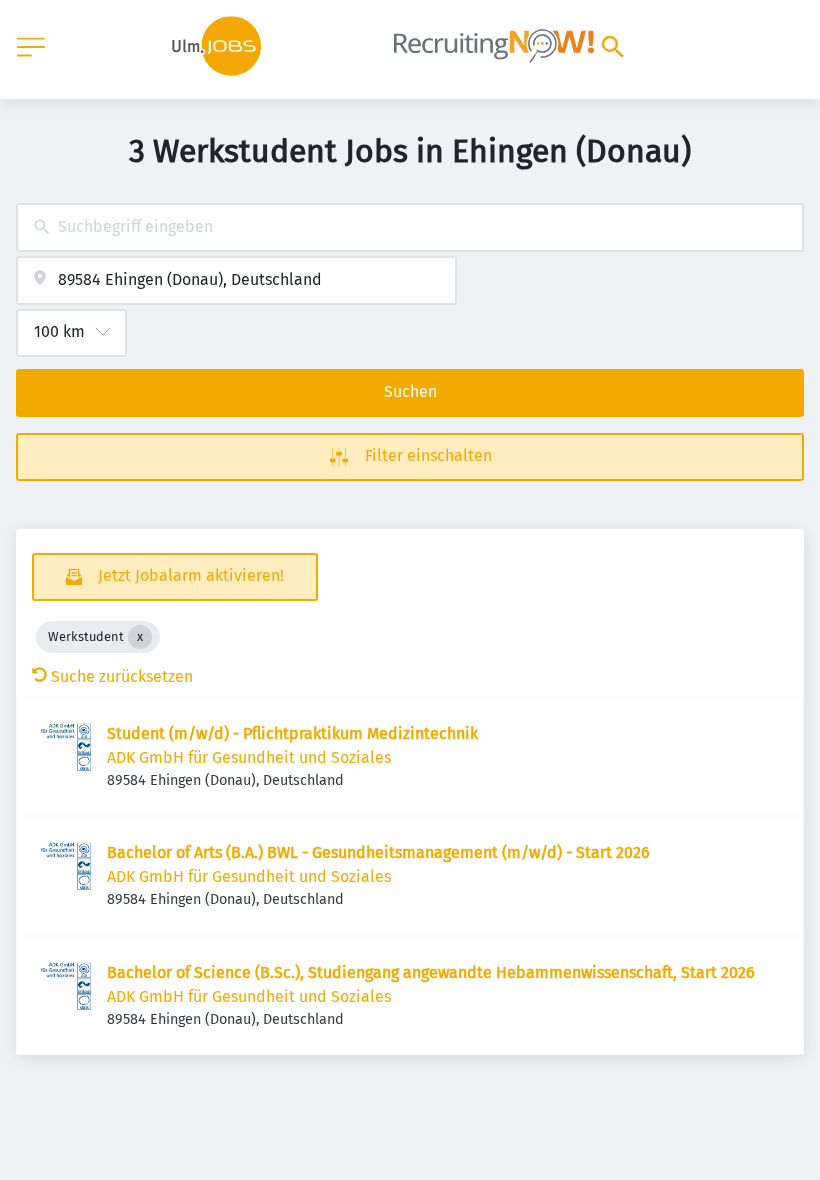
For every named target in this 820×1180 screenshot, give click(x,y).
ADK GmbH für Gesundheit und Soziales (249, 757)
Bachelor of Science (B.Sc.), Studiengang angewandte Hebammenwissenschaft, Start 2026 (431, 972)
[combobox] (410, 227)
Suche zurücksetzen (122, 676)
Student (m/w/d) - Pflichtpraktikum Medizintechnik (292, 733)
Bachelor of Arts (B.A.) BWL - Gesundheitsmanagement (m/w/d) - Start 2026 (378, 852)
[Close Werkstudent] (140, 637)
